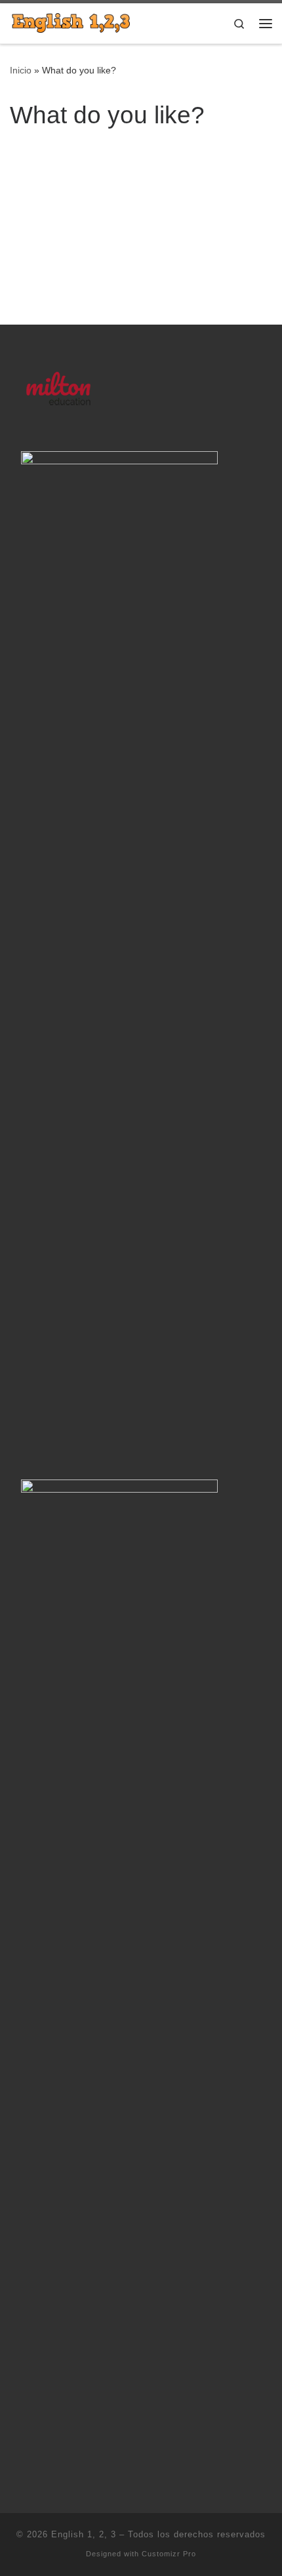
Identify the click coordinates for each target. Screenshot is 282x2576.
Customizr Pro (169, 2554)
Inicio (21, 70)
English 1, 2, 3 (84, 2534)
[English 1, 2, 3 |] (71, 22)
